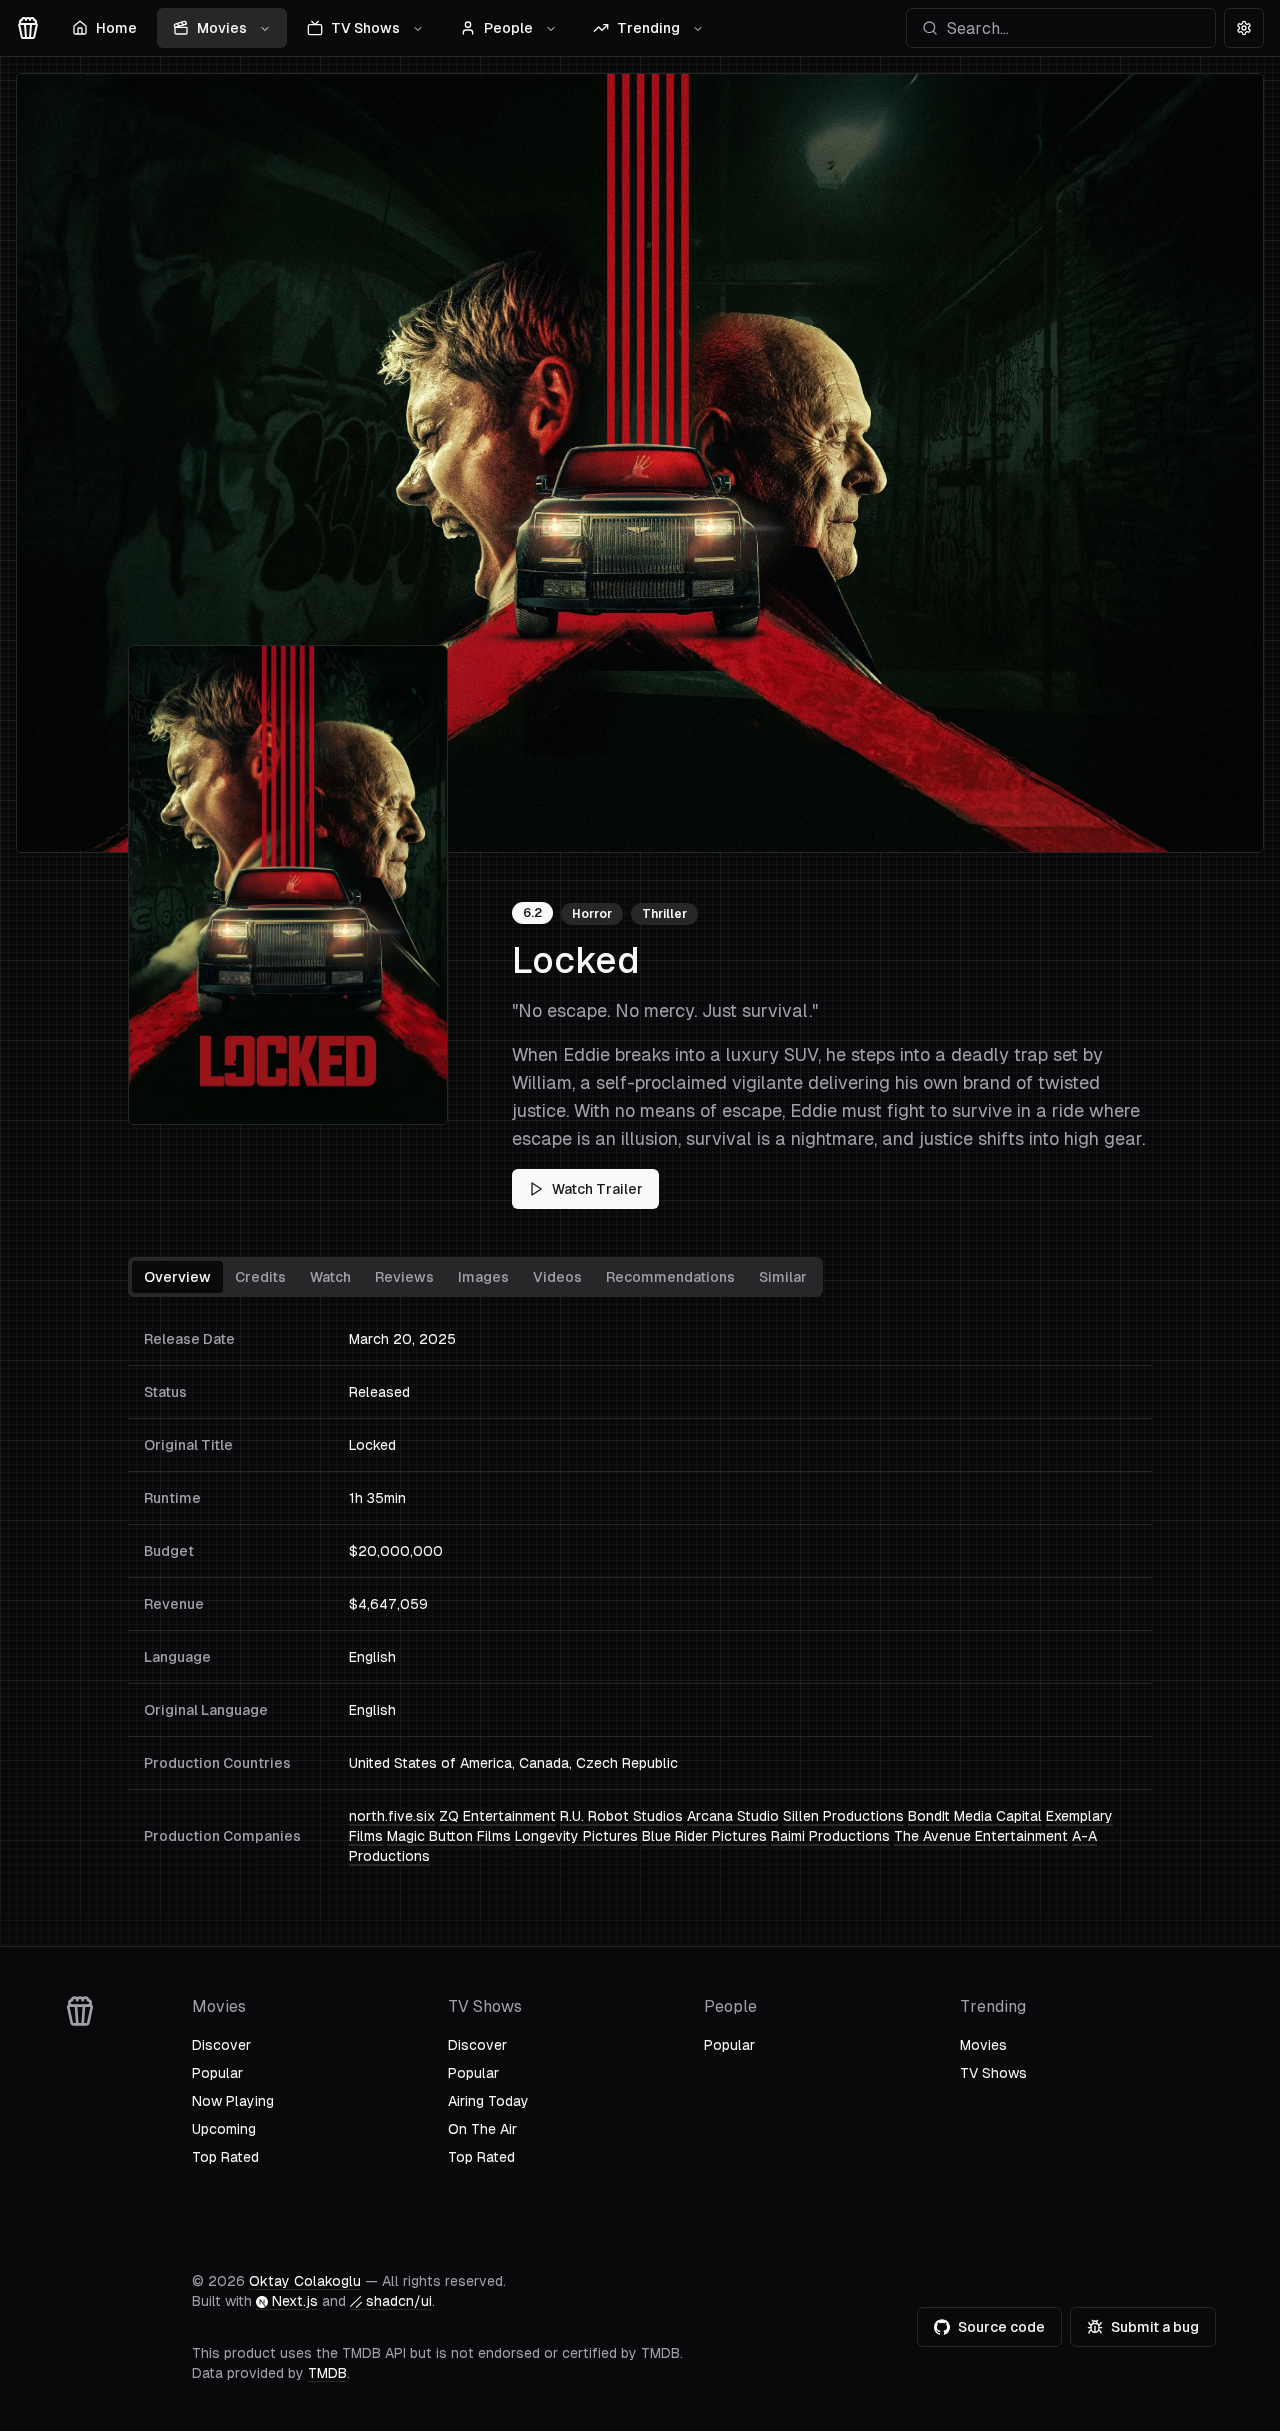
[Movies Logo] (28, 28)
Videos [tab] (557, 1277)
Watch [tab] (330, 1277)
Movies (222, 28)
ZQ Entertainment (497, 1816)
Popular (217, 2073)
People (508, 28)
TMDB (327, 2373)
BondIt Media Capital (975, 1816)
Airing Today (488, 2101)
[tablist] (475, 1277)
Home (116, 28)
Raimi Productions (830, 1836)
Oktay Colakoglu (305, 2281)
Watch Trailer (597, 1189)
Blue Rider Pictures (704, 1836)
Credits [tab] (260, 1277)
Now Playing (233, 2101)
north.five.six (392, 1816)
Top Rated (225, 2157)
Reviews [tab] (404, 1277)
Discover (221, 2045)
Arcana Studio (733, 1816)
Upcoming (224, 2129)
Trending (648, 28)
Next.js (295, 2301)
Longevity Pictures (576, 1836)
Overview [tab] (177, 1277)
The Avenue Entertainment (981, 1836)
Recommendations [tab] (670, 1277)
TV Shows (365, 28)
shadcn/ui (399, 2301)
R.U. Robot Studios (621, 1816)
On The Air (482, 2129)
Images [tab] (483, 1277)
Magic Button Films (449, 1836)
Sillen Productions (843, 1816)
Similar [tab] (783, 1277)
